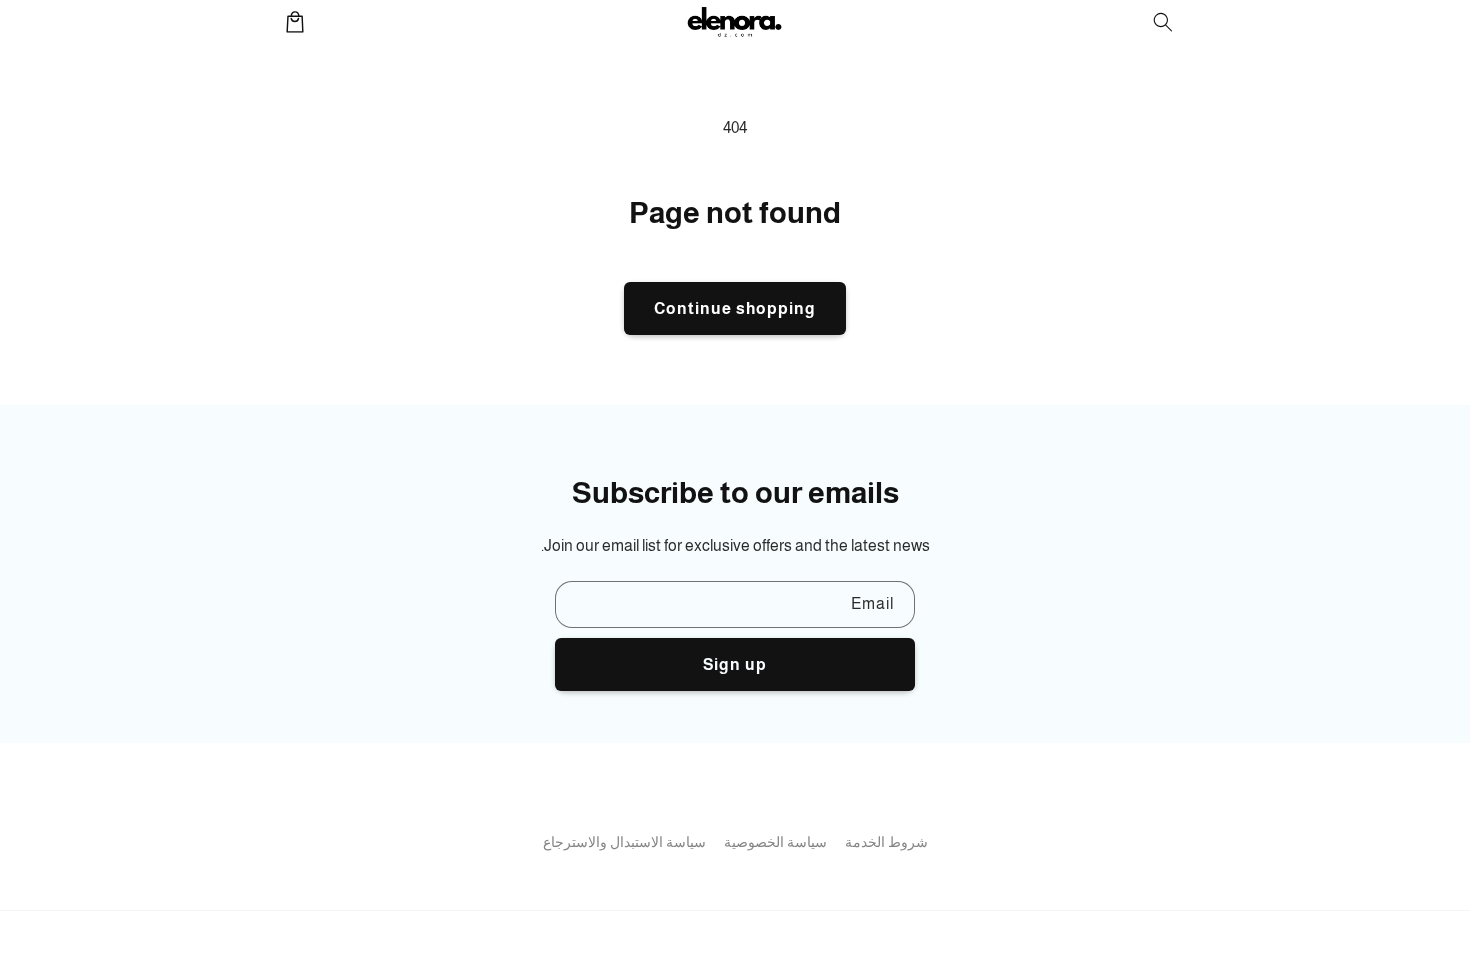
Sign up (735, 664)
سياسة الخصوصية (775, 842)
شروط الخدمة (886, 842)
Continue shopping (735, 308)
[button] (1163, 22)
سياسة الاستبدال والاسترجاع (624, 842)
